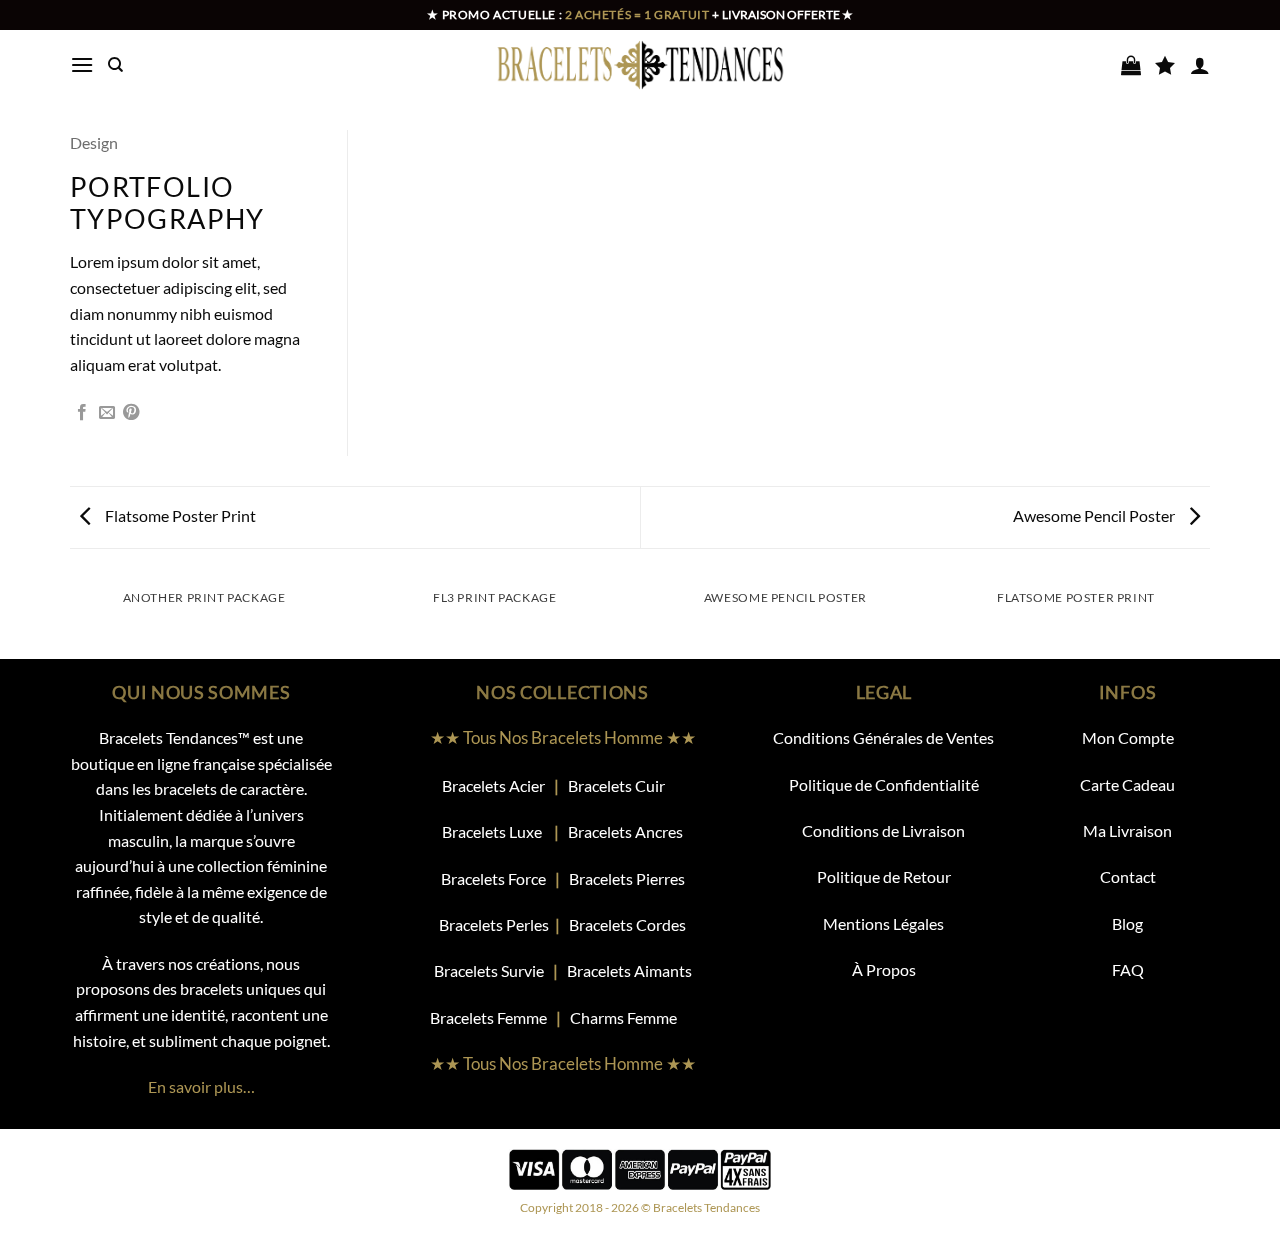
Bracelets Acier (493, 785)
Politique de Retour (884, 876)
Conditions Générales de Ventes (883, 737)
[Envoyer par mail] (107, 413)
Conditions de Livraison (883, 830)
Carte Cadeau (1127, 784)
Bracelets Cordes (627, 924)
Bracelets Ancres (625, 831)
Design (94, 142)
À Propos (884, 969)
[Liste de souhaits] (1165, 65)
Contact (1128, 876)
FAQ (1128, 969)
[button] (82, 64)
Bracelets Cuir (616, 785)
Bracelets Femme (490, 1017)
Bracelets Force (493, 878)
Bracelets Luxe (492, 831)
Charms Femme (632, 1017)
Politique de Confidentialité (884, 784)
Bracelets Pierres (627, 878)
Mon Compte (1128, 737)
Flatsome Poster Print (179, 515)
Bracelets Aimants (629, 970)
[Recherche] (115, 65)
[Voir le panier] (1131, 65)
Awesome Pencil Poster (1095, 515)
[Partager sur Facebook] (82, 413)
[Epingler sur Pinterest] (131, 413)
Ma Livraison (1127, 830)
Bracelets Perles (494, 924)
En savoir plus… (201, 1086)
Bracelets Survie (489, 970)
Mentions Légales (883, 923)
